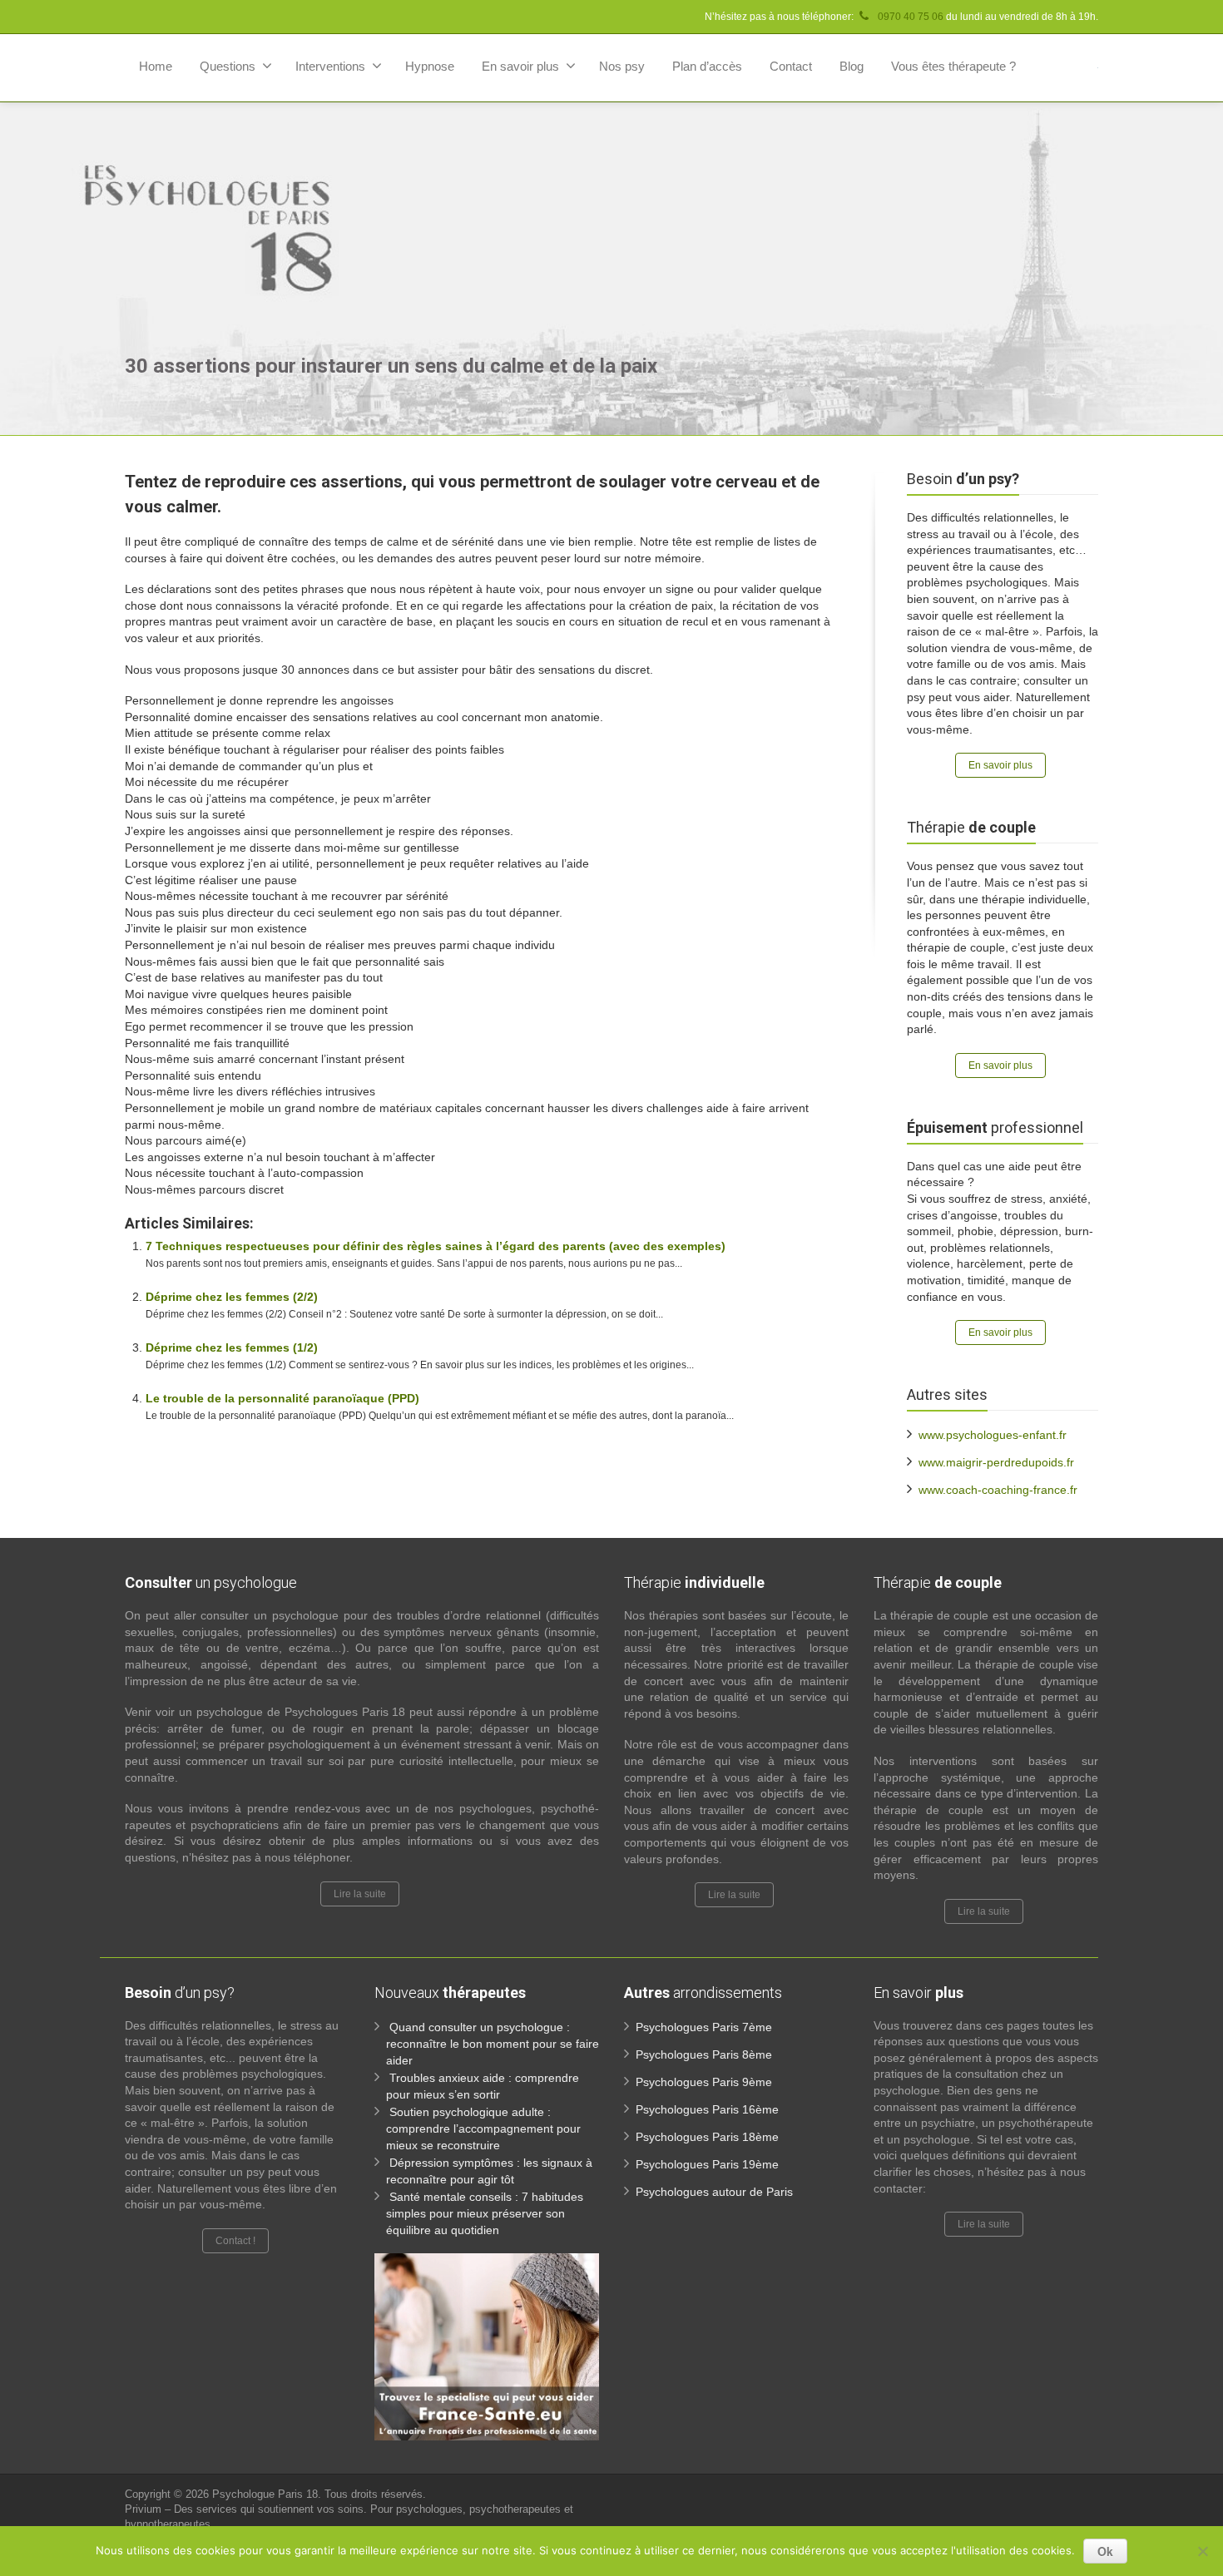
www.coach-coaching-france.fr (998, 1490)
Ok (1105, 2551)
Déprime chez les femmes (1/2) (232, 1347)
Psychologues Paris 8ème (704, 2054)
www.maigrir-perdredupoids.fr (996, 1462)
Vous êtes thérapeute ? (953, 66)
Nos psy (622, 66)
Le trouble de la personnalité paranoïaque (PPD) (282, 1398)
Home (156, 66)
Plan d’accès (707, 66)
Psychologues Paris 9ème (704, 2082)
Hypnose (430, 66)
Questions (228, 66)
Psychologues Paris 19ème (707, 2164)
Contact (791, 66)
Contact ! (235, 2241)
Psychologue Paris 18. (268, 2494)
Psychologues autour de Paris (714, 2192)
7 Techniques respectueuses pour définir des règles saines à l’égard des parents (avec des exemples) (436, 1246)
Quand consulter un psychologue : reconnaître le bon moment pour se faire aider (493, 2044)
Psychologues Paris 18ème (707, 2137)
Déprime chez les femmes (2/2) (232, 1297)
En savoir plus (520, 66)
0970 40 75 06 (909, 17)
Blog (852, 66)
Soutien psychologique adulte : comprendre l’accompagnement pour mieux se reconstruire (483, 2129)
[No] (1202, 2551)
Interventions (330, 66)
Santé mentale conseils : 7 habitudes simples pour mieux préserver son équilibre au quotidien (485, 2213)
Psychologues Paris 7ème (704, 2027)
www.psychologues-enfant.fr (993, 1435)
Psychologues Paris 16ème (707, 2109)
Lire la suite (360, 1894)
